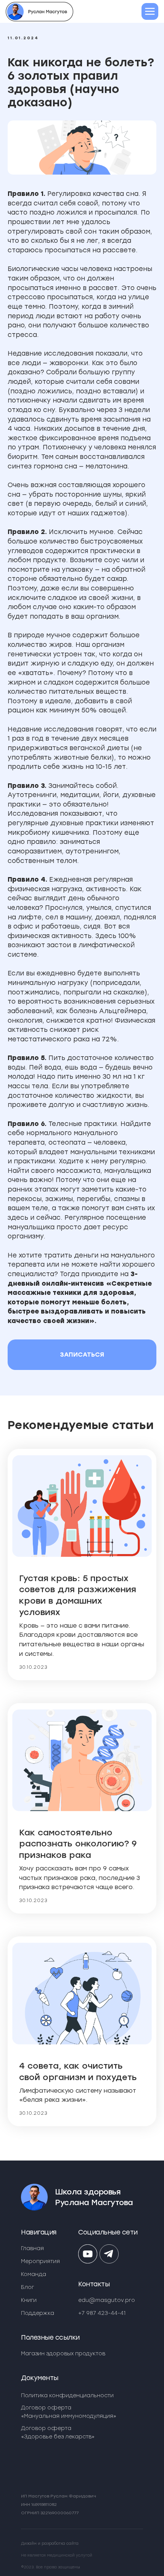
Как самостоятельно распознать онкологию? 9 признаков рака (78, 1844)
